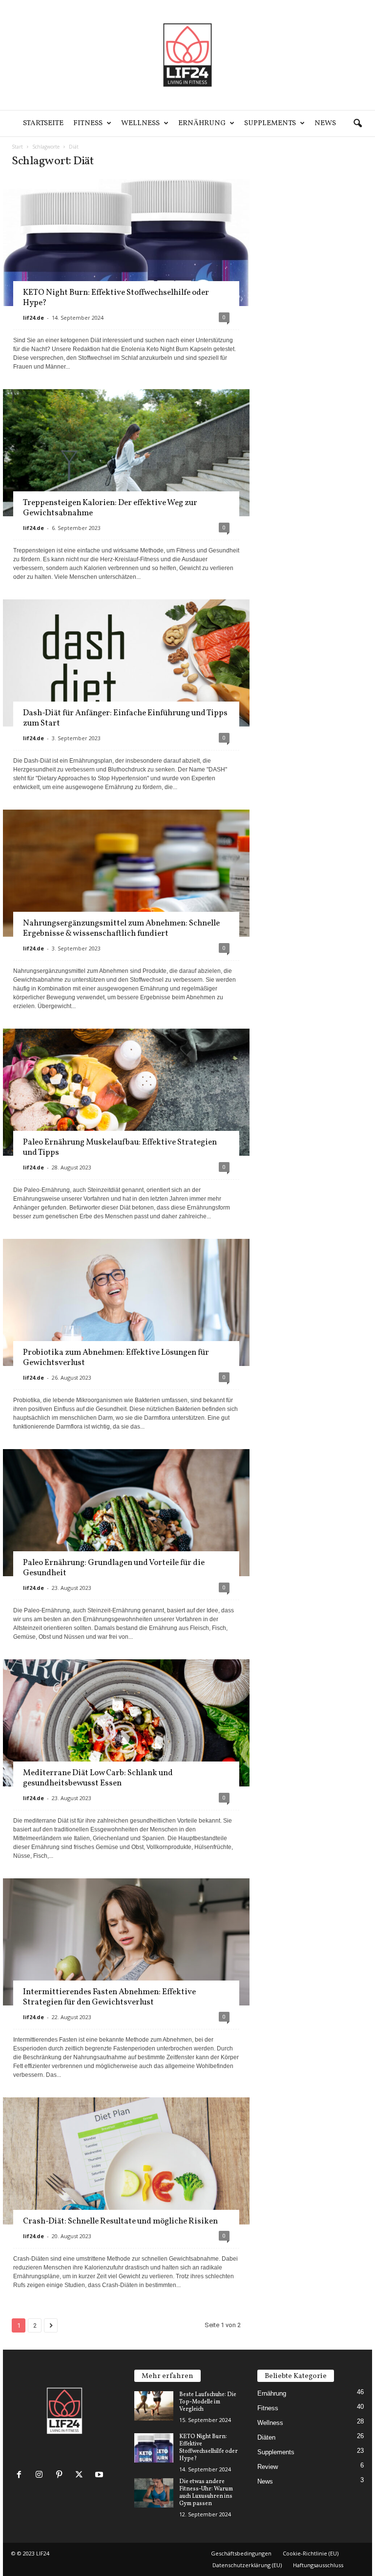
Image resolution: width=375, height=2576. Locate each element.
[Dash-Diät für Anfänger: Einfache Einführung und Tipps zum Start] (126, 692)
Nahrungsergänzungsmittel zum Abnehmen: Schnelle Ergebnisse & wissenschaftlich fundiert (121, 928)
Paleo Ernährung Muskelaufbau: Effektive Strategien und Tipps (120, 1147)
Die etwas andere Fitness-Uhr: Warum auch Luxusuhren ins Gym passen (206, 2493)
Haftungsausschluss (318, 2565)
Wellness (140, 123)
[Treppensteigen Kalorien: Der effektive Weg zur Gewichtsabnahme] (126, 472)
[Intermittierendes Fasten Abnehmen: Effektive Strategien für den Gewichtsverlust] (126, 1961)
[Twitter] (81, 2476)
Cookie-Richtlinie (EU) (311, 2553)
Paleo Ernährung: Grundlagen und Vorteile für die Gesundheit (114, 1568)
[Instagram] (41, 2476)
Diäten (266, 2437)
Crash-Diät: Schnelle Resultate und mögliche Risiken (120, 2221)
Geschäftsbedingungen (241, 2553)
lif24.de (33, 318)
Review (268, 2467)
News (325, 123)
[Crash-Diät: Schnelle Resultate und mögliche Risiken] (126, 2175)
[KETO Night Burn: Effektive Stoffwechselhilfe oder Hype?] (154, 2448)
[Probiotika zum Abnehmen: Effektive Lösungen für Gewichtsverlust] (126, 1321)
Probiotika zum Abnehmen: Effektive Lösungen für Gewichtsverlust (116, 1358)
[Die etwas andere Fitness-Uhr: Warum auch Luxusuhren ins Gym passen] (154, 2493)
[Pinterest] (61, 2476)
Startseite (43, 123)
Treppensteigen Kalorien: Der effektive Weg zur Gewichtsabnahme (110, 508)
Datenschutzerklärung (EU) (247, 2565)
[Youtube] (100, 2476)
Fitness (88, 123)
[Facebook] (21, 2476)
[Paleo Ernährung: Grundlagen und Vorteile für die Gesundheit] (126, 1531)
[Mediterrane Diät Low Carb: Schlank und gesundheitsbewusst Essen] (126, 1742)
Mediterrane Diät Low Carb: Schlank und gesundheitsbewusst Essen (98, 1778)
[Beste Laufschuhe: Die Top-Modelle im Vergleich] (154, 2406)
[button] (357, 124)
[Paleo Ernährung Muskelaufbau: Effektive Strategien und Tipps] (126, 1111)
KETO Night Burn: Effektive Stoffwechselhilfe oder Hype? (116, 298)
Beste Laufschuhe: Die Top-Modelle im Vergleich (208, 2402)
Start (17, 147)
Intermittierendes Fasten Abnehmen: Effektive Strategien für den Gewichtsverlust (109, 1997)
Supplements (270, 123)
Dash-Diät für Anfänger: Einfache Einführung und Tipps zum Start (125, 718)
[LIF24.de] (187, 55)
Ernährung (202, 123)
